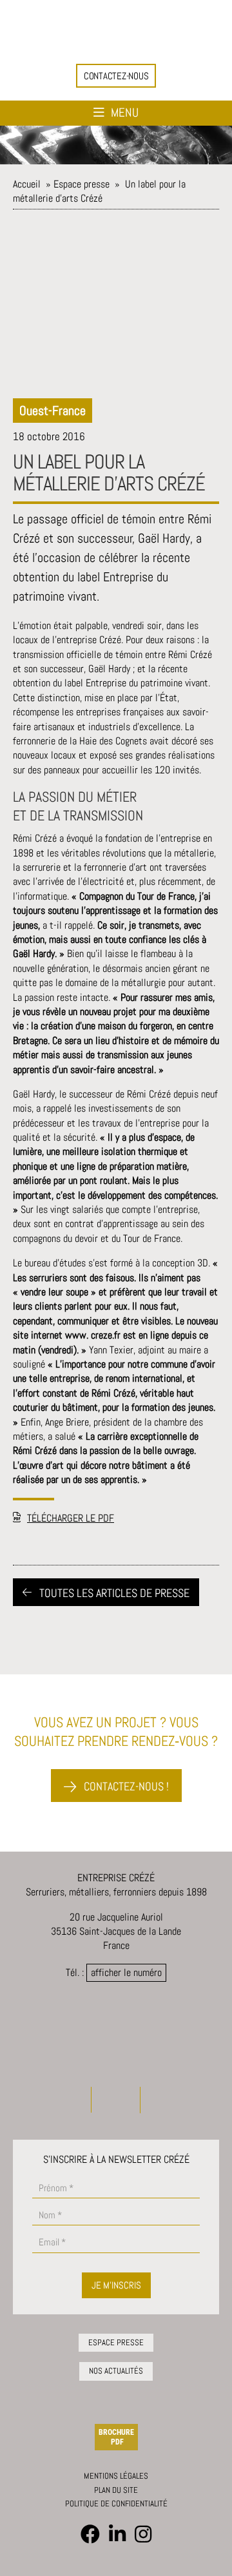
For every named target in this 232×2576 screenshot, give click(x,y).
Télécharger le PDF (71, 1518)
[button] (116, 76)
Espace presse (82, 184)
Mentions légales (116, 2476)
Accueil (27, 184)
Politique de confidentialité (116, 2503)
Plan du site (116, 2490)
